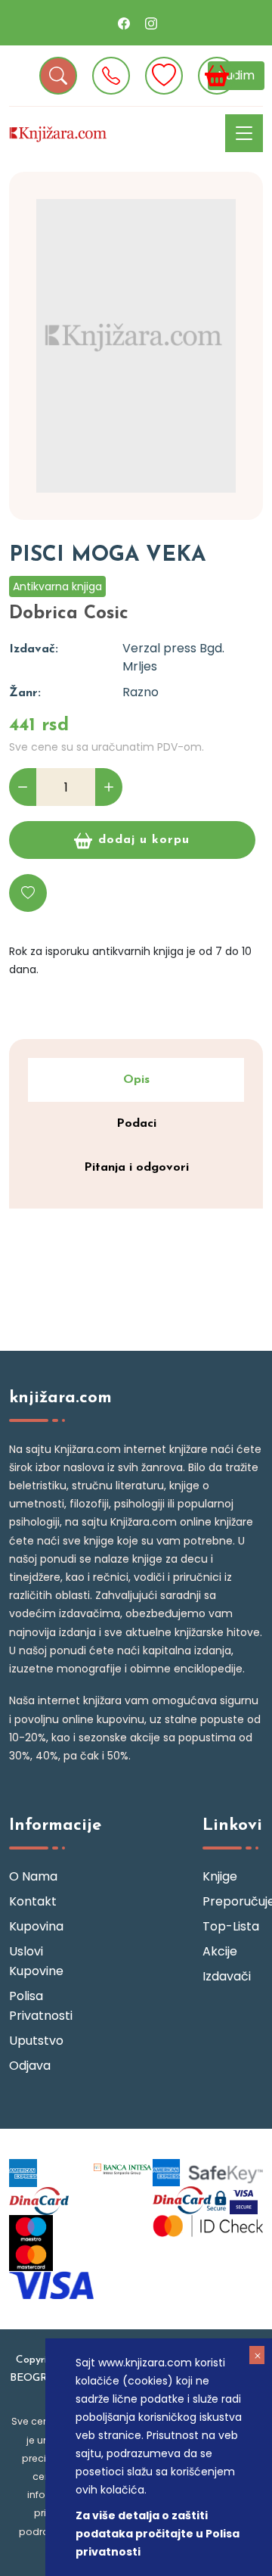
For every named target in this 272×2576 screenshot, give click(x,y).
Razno (141, 692)
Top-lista (231, 1926)
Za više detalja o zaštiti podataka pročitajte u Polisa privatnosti (158, 2534)
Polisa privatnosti (39, 2006)
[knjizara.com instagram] (151, 23)
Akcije (220, 1951)
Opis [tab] (136, 1080)
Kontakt (33, 1901)
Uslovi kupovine (36, 1961)
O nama (33, 1876)
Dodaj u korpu (144, 840)
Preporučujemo (233, 1901)
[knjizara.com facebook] (124, 23)
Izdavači (227, 1976)
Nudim (236, 75)
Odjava (30, 2066)
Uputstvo (36, 2041)
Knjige (220, 1876)
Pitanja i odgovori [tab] (136, 1168)
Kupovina (36, 1926)
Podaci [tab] (136, 1124)
